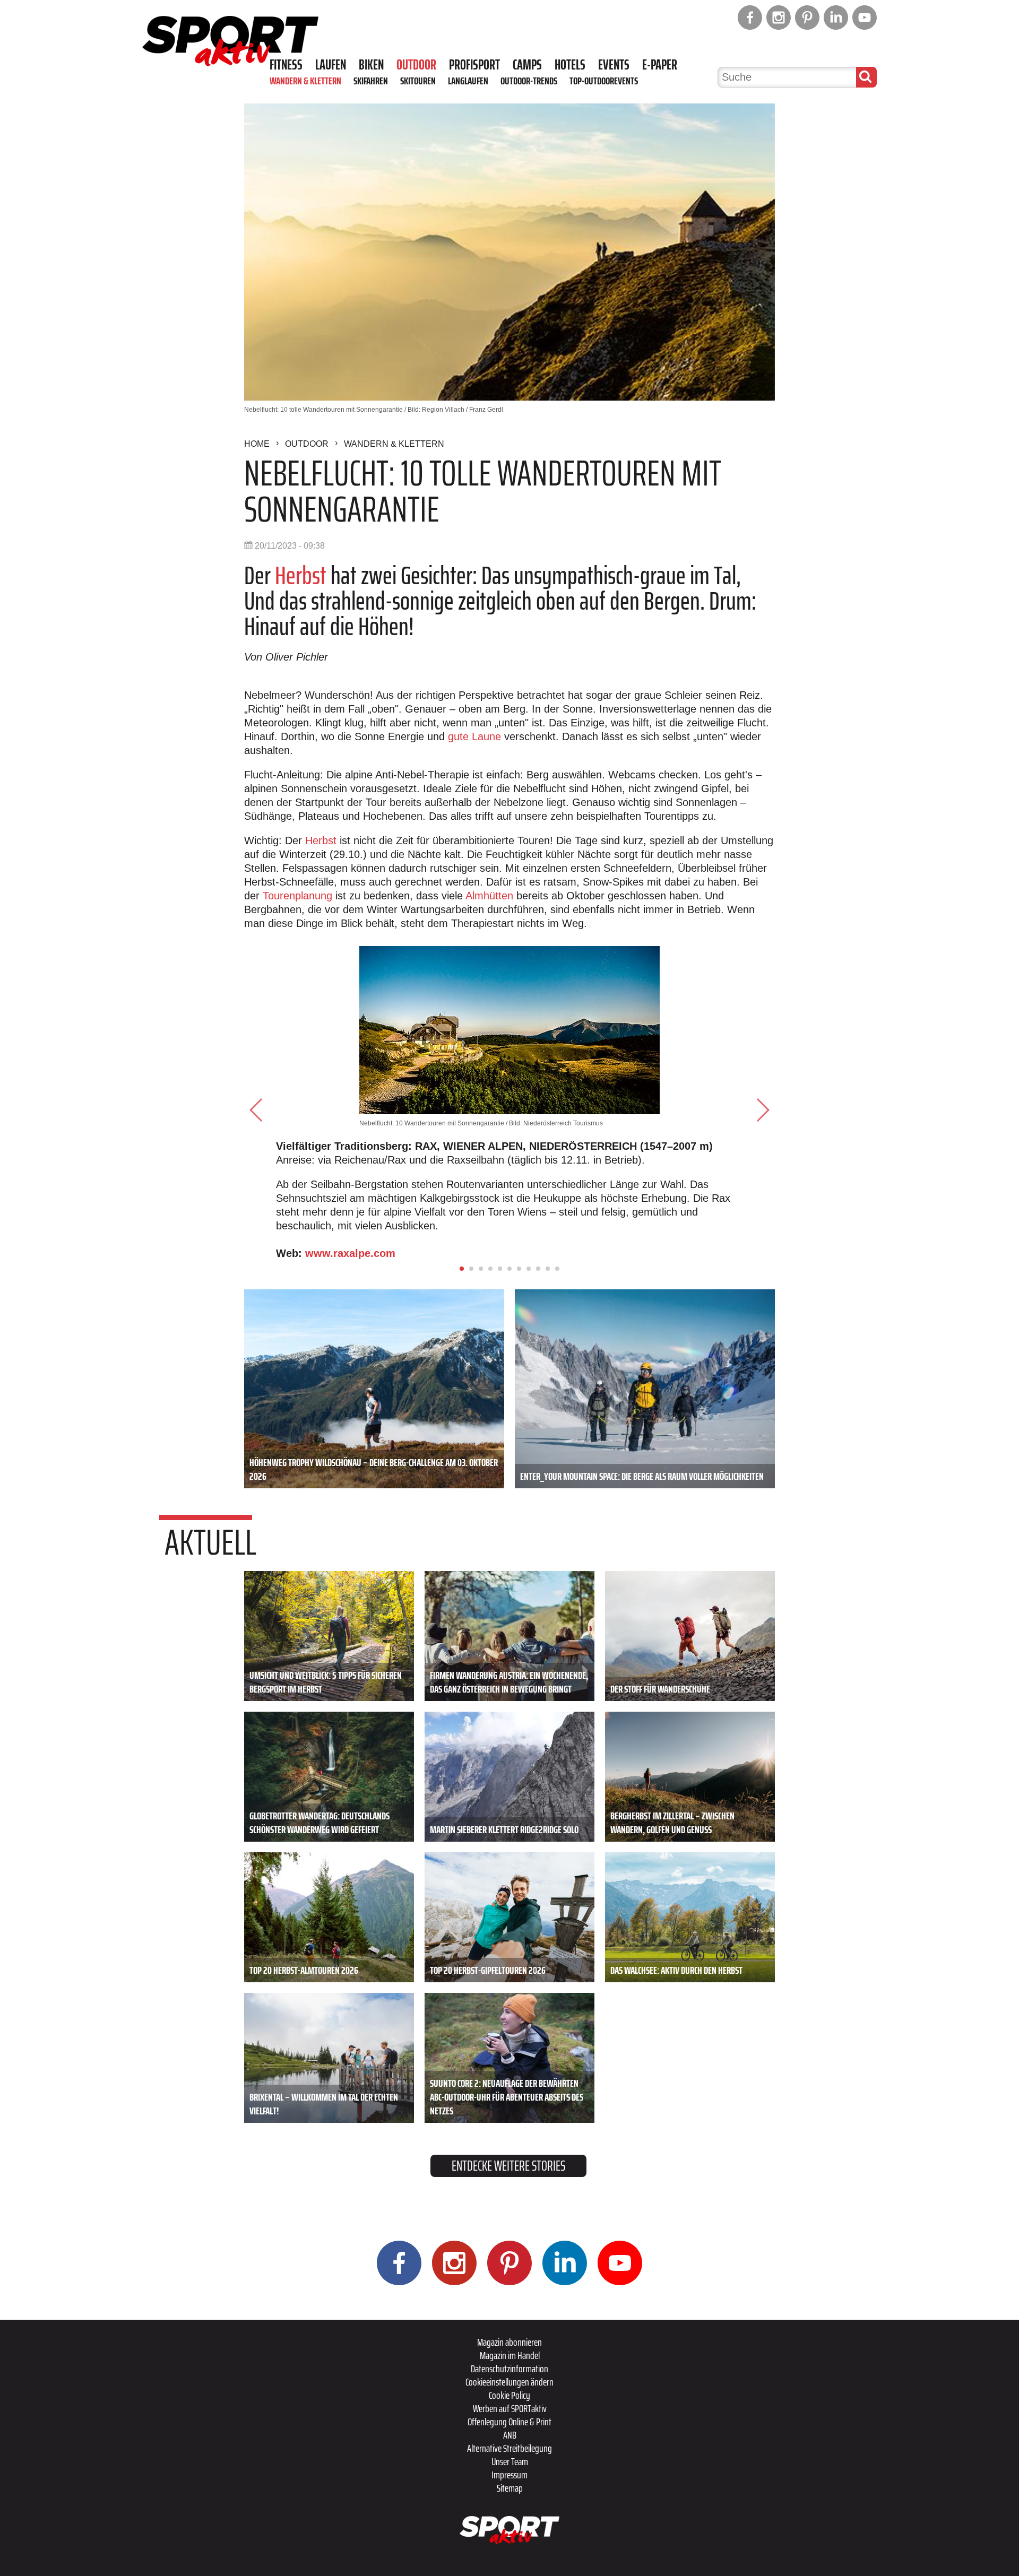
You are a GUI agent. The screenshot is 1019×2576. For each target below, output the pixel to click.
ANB (510, 2435)
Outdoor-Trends (529, 81)
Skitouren (418, 81)
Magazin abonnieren (509, 2342)
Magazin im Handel (510, 2355)
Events (614, 65)
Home (257, 444)
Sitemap (510, 2488)
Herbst (301, 575)
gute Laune (474, 736)
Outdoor (416, 65)
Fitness (286, 65)
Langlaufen (468, 81)
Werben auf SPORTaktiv (510, 2408)
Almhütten (489, 896)
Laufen (331, 65)
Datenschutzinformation (509, 2369)
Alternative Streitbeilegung (509, 2448)
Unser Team (510, 2461)
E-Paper (660, 65)
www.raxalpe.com (350, 1253)
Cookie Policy (509, 2395)
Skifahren (371, 81)
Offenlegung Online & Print (509, 2422)
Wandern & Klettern (305, 81)
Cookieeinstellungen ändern (509, 2382)
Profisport (474, 65)
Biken (371, 65)
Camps (527, 65)
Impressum (509, 2475)
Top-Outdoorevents (604, 81)
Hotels (570, 65)
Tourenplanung (297, 896)
